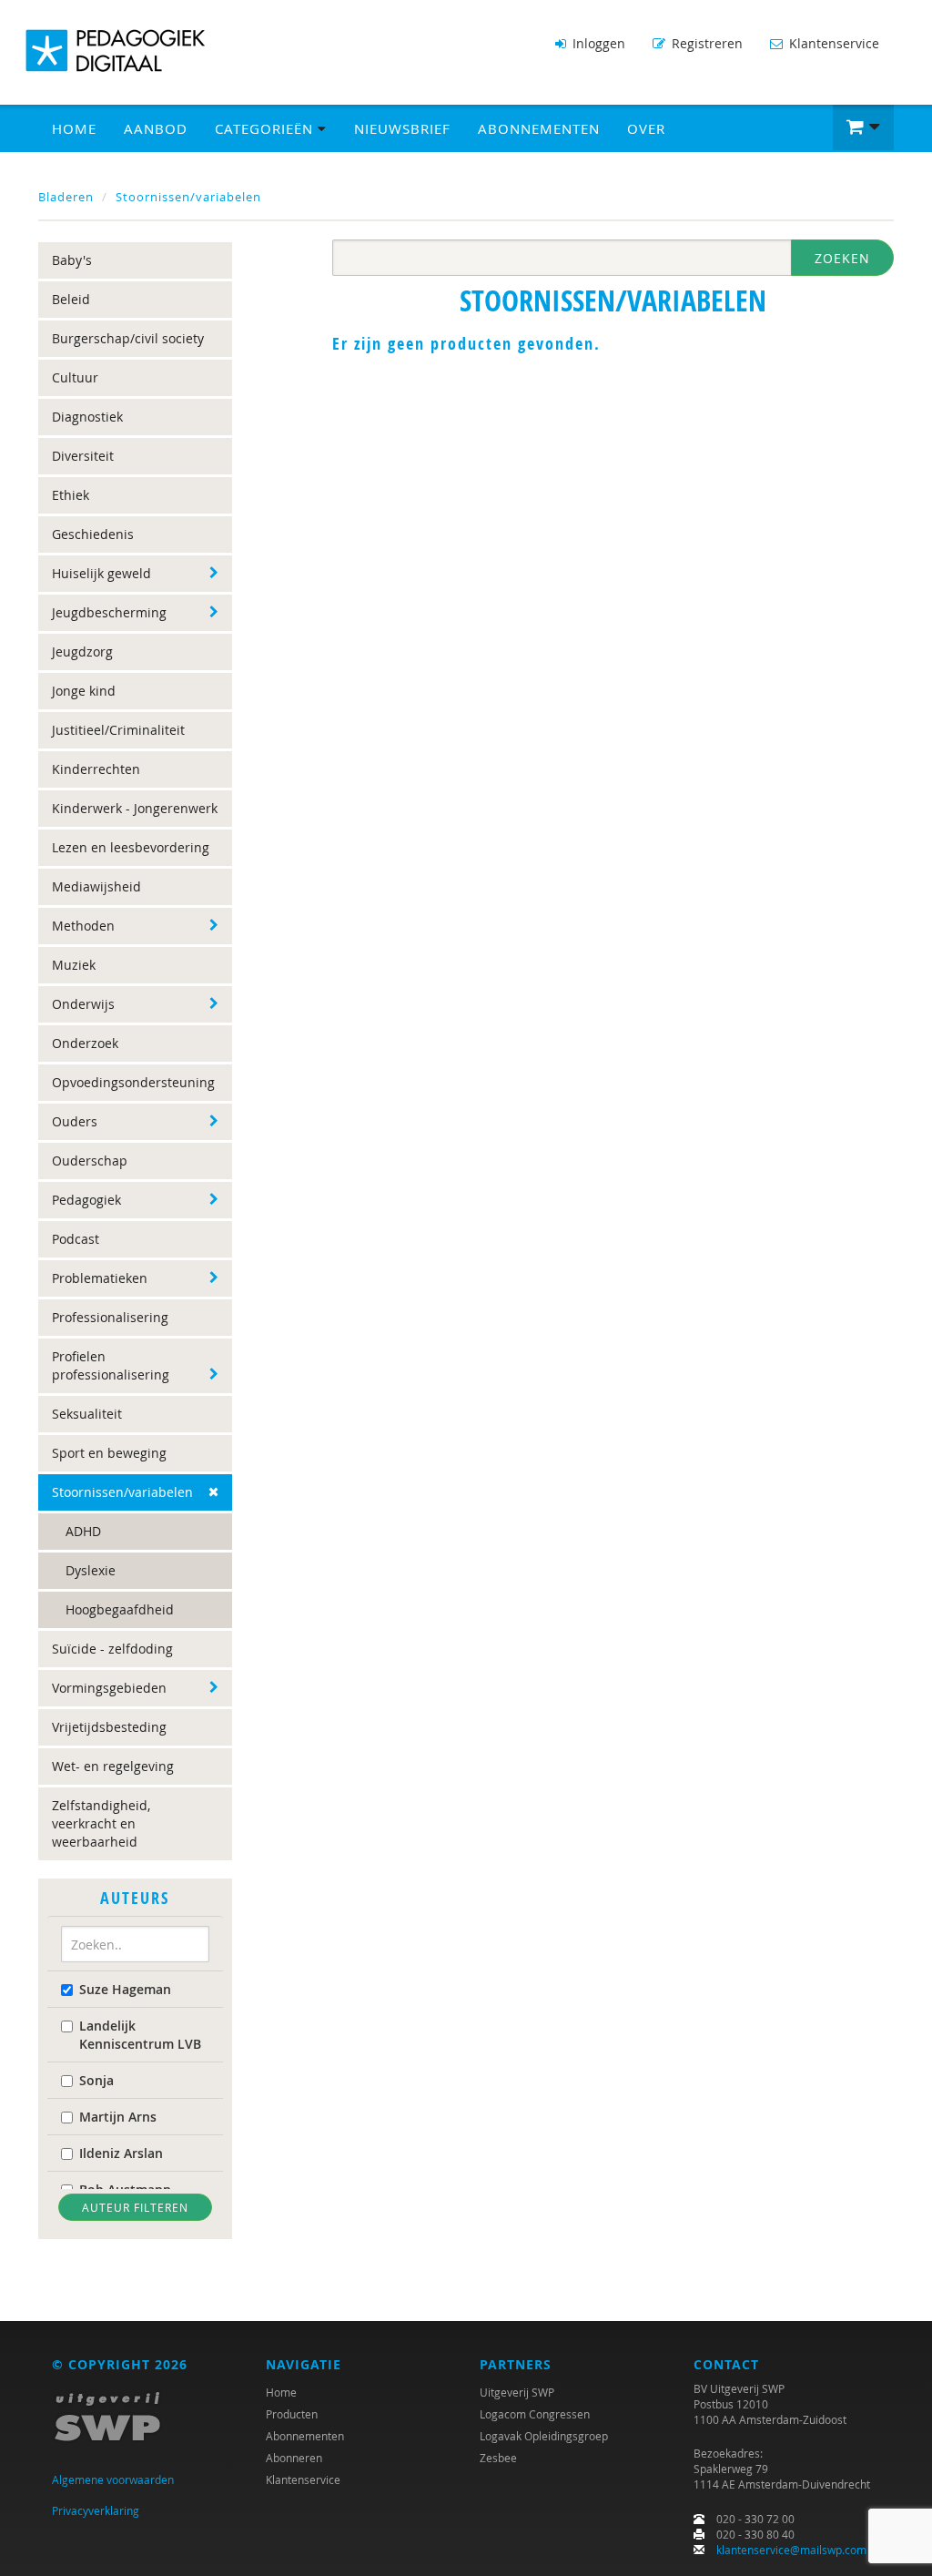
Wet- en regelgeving (113, 1766)
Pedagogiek (86, 1200)
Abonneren (294, 2458)
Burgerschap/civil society (128, 338)
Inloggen (597, 43)
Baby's (72, 260)
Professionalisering (110, 1317)
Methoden (83, 926)
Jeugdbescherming (109, 612)
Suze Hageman (125, 1989)
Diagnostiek (87, 417)
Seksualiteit (87, 1414)
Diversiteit (83, 456)
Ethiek (71, 495)
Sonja (96, 2080)
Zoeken (842, 258)
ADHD (83, 1531)
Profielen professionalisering (111, 1365)
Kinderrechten (96, 769)
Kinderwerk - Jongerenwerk (135, 808)
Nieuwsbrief (402, 128)
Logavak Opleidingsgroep (544, 2436)
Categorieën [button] (266, 128)
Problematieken (100, 1278)
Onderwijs (83, 1004)
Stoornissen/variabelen (188, 197)
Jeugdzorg (82, 652)
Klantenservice (832, 43)
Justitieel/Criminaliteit (118, 730)
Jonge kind (84, 691)
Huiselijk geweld (101, 573)
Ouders (75, 1121)
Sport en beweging (109, 1453)
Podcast (76, 1239)
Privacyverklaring (96, 2510)
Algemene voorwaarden (113, 2479)
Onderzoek (85, 1043)
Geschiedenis (93, 534)
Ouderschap (90, 1161)
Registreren (705, 43)
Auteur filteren (135, 2207)
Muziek (74, 965)
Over (646, 128)
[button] (863, 127)
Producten (292, 2414)
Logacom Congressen (535, 2414)
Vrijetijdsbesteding (109, 1727)
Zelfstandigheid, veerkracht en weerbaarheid (101, 1823)
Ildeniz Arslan (121, 2153)
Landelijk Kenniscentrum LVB (140, 2035)
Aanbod (156, 128)
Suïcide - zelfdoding (112, 1649)
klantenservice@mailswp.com (791, 2550)
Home (74, 128)
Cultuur (75, 377)
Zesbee (498, 2458)
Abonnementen (539, 128)
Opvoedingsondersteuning (133, 1082)
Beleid (71, 299)
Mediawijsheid (96, 886)
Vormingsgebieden (109, 1688)
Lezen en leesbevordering (131, 847)
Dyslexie (91, 1570)
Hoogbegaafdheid (120, 1609)
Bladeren (66, 197)
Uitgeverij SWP (517, 2392)
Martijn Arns (118, 2117)
